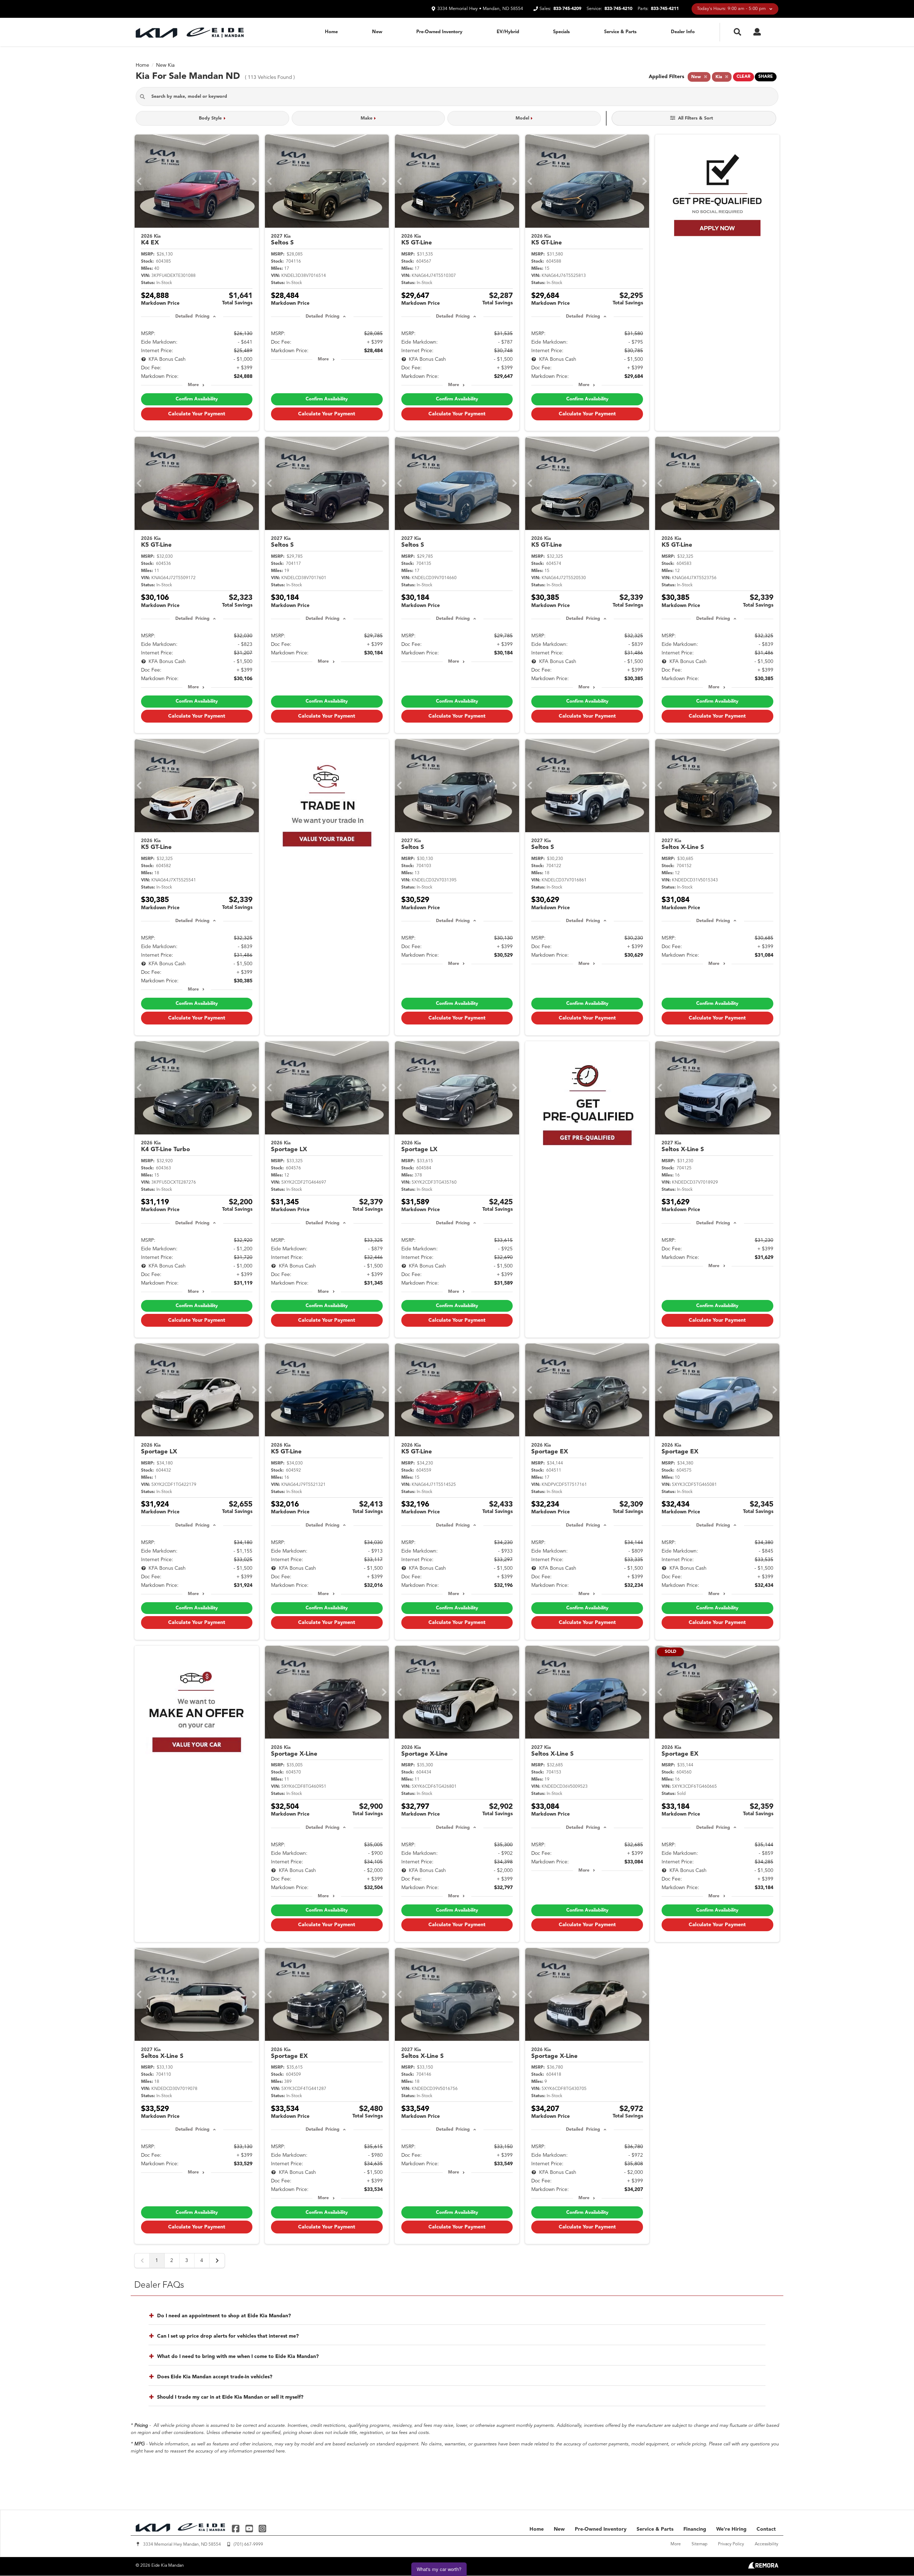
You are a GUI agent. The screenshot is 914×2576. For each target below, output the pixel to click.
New (377, 32)
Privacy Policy (731, 2544)
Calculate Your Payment (197, 414)
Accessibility (767, 2544)
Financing (695, 2529)
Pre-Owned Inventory (439, 32)
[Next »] (217, 2261)
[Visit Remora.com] (763, 2567)
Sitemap (699, 2544)
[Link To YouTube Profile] (250, 2528)
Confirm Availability (197, 399)
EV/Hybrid (508, 32)
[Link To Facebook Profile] (237, 2528)
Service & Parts (620, 32)
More (193, 385)
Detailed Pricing (192, 317)
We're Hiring (731, 2529)
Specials (561, 32)
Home (331, 32)
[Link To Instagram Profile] (262, 2528)
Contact (766, 2529)
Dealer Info (683, 32)
